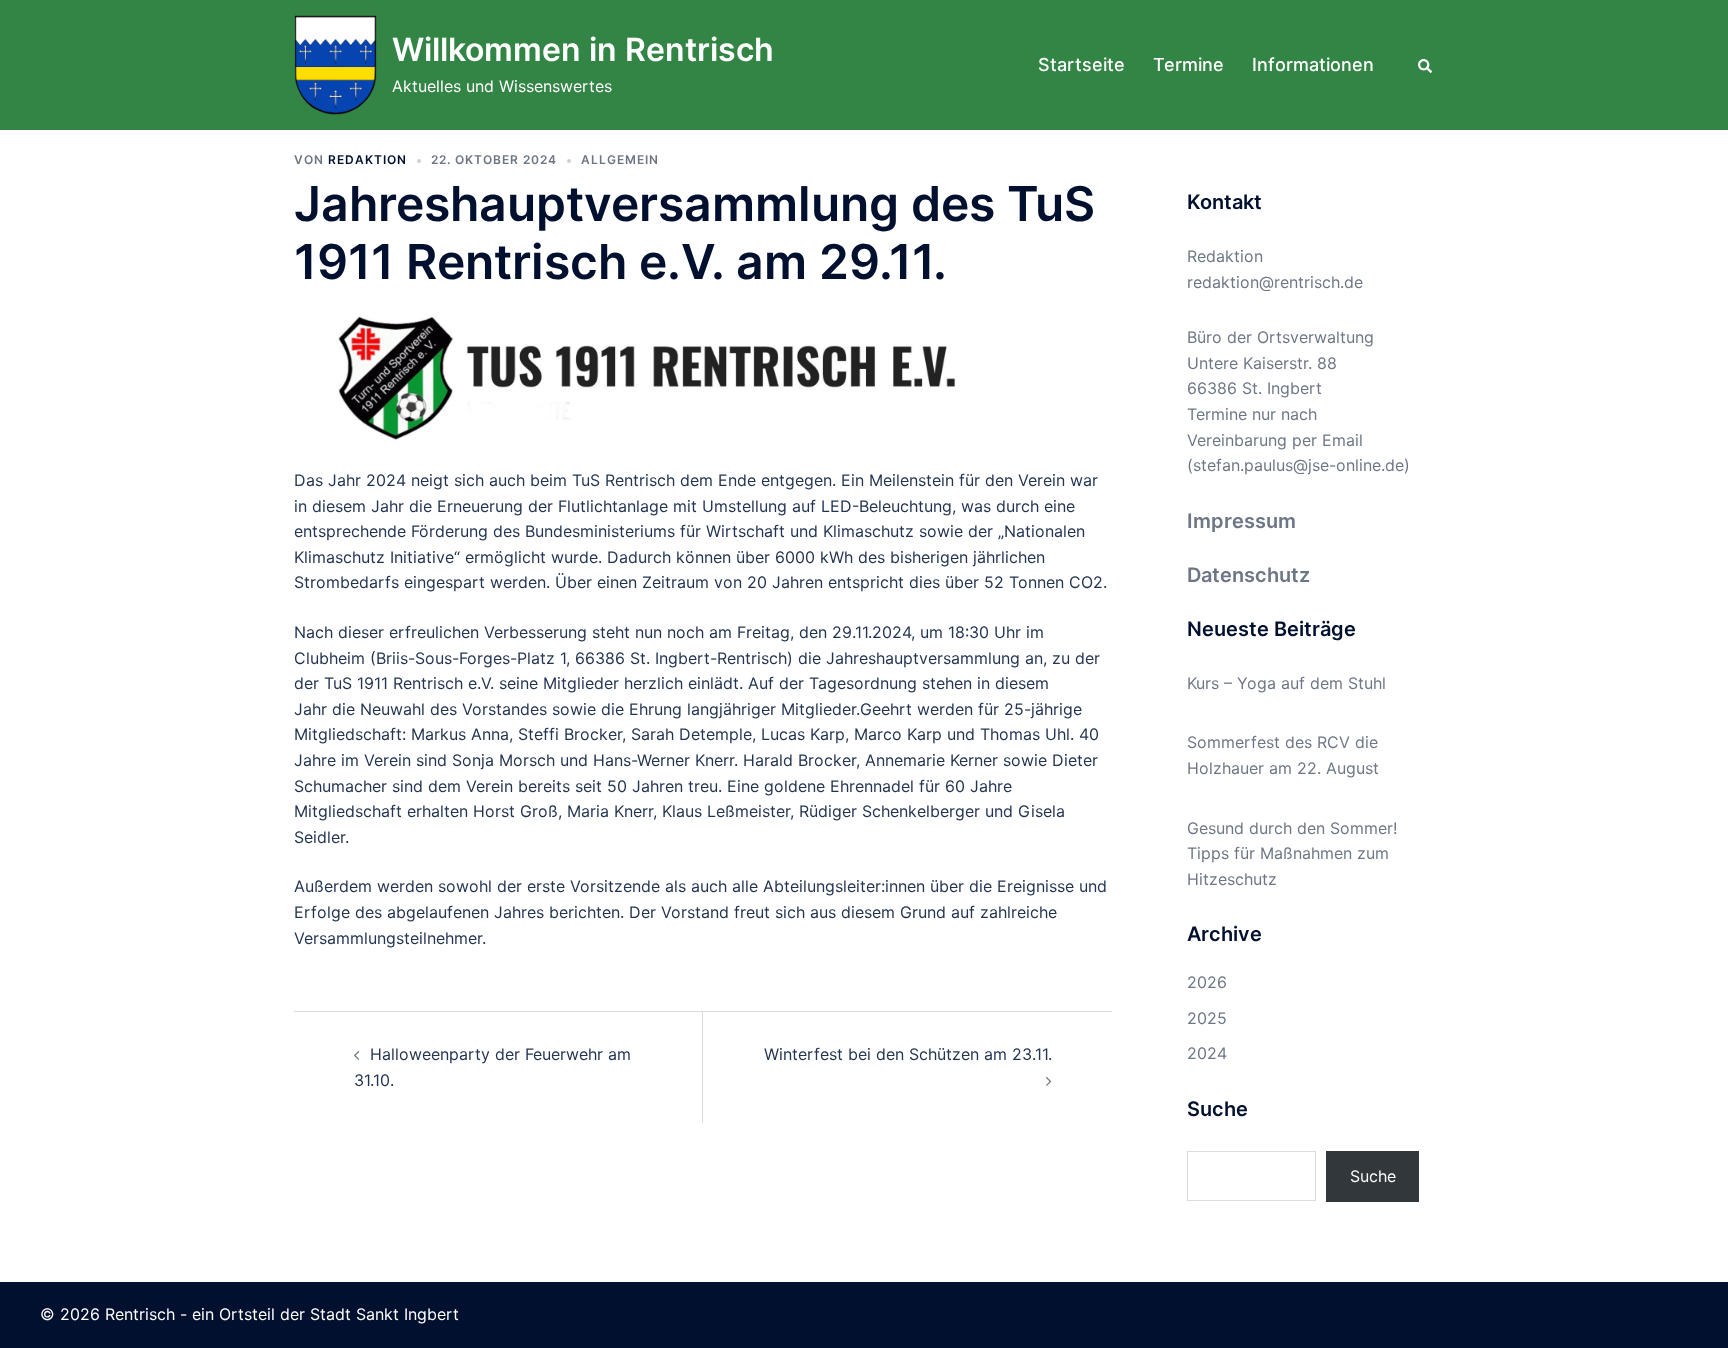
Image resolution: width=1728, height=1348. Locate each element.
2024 (1207, 1053)
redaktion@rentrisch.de (1275, 282)
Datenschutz (1248, 575)
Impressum (1241, 521)
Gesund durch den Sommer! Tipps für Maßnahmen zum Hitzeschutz (1292, 853)
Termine (1188, 64)
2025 (1207, 1018)
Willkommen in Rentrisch (583, 49)
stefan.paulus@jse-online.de (1298, 465)
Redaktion (367, 159)
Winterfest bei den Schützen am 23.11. (908, 1054)
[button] (1426, 65)
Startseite (1081, 64)
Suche (1373, 1176)
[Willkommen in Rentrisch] (335, 65)
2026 (1207, 982)
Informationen (1313, 64)
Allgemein (620, 159)
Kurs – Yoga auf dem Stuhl (1286, 683)
